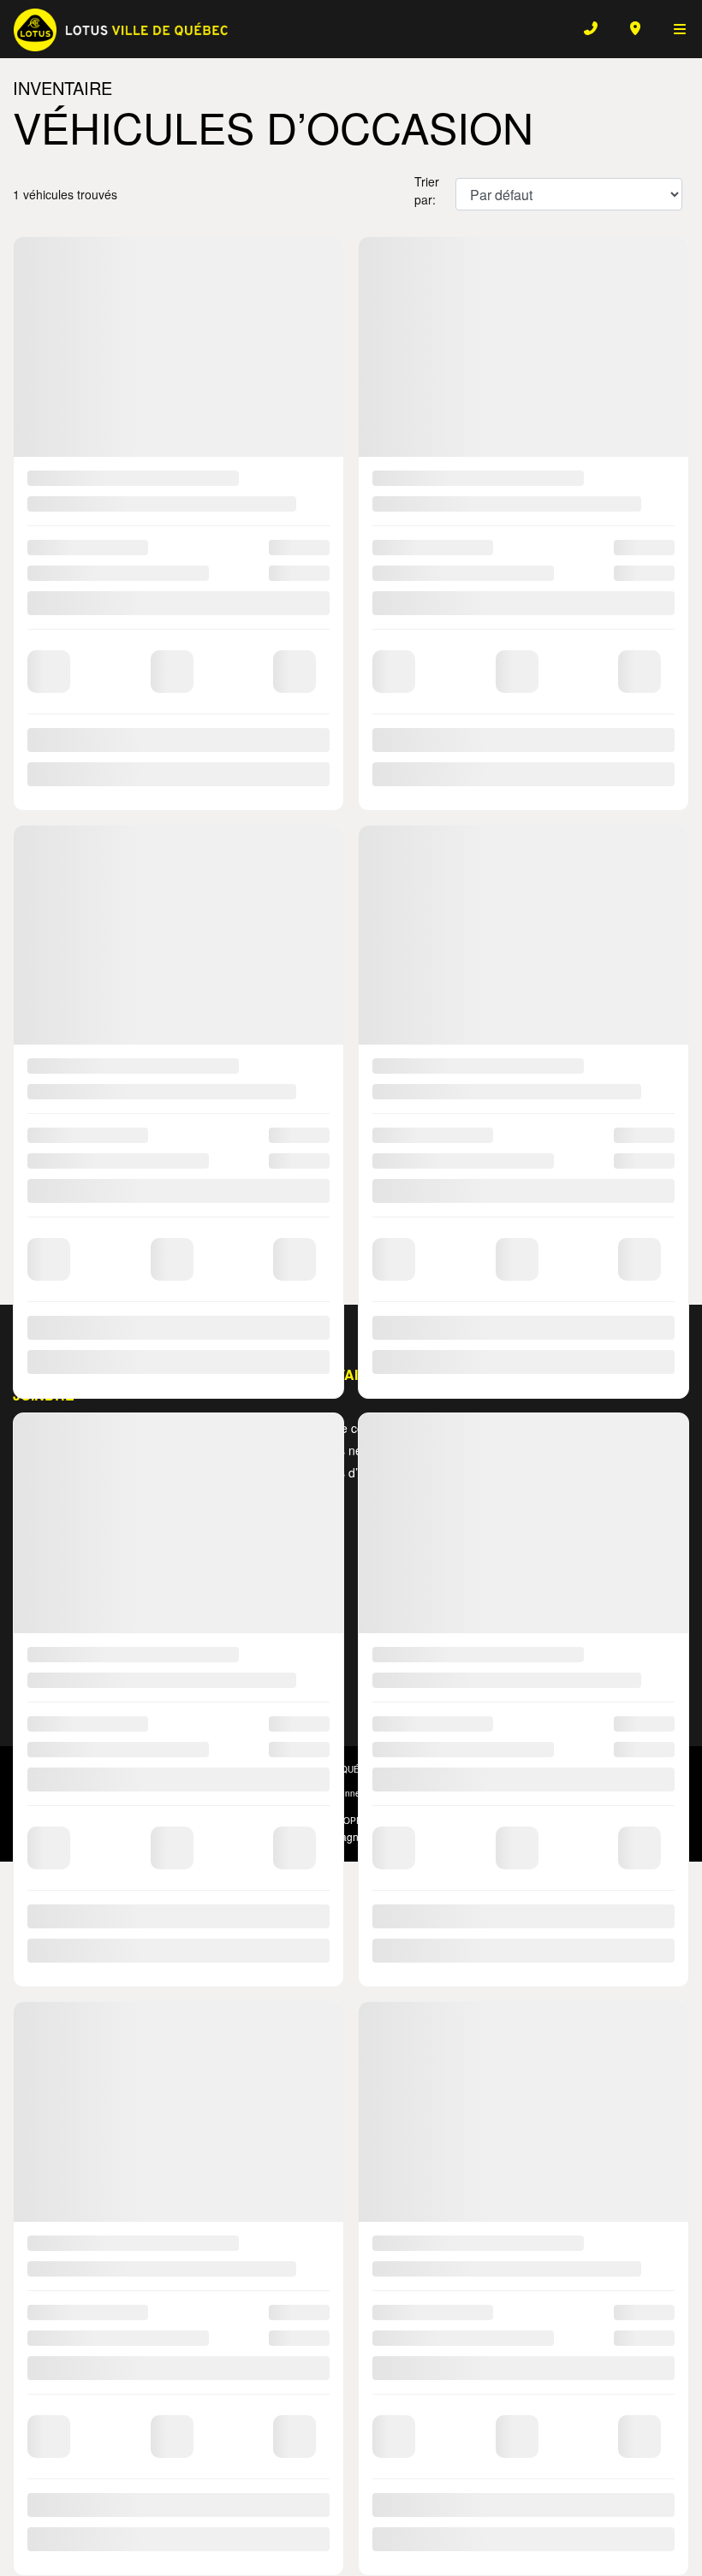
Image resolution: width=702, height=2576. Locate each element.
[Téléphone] (591, 28)
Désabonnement (347, 1793)
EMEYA (173, 1428)
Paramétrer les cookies (559, 1793)
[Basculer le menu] (673, 28)
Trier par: (427, 190)
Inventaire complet (344, 1428)
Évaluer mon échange (351, 1134)
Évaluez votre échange (471, 1477)
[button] (31, 524)
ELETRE (176, 1446)
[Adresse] (635, 28)
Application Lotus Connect (480, 1598)
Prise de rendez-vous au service (479, 1517)
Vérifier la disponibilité (351, 1093)
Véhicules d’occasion (350, 1472)
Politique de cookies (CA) (447, 1793)
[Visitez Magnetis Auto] (351, 1835)
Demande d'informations (351, 1175)
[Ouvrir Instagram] (61, 1680)
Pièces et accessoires (466, 1557)
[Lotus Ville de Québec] (121, 28)
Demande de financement (469, 1437)
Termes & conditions (138, 1793)
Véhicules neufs (336, 1450)
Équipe (593, 1450)
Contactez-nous (617, 1428)
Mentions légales (351, 1203)
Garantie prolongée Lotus (627, 1481)
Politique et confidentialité (246, 1793)
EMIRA (172, 1464)
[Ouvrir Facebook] (28, 1680)
